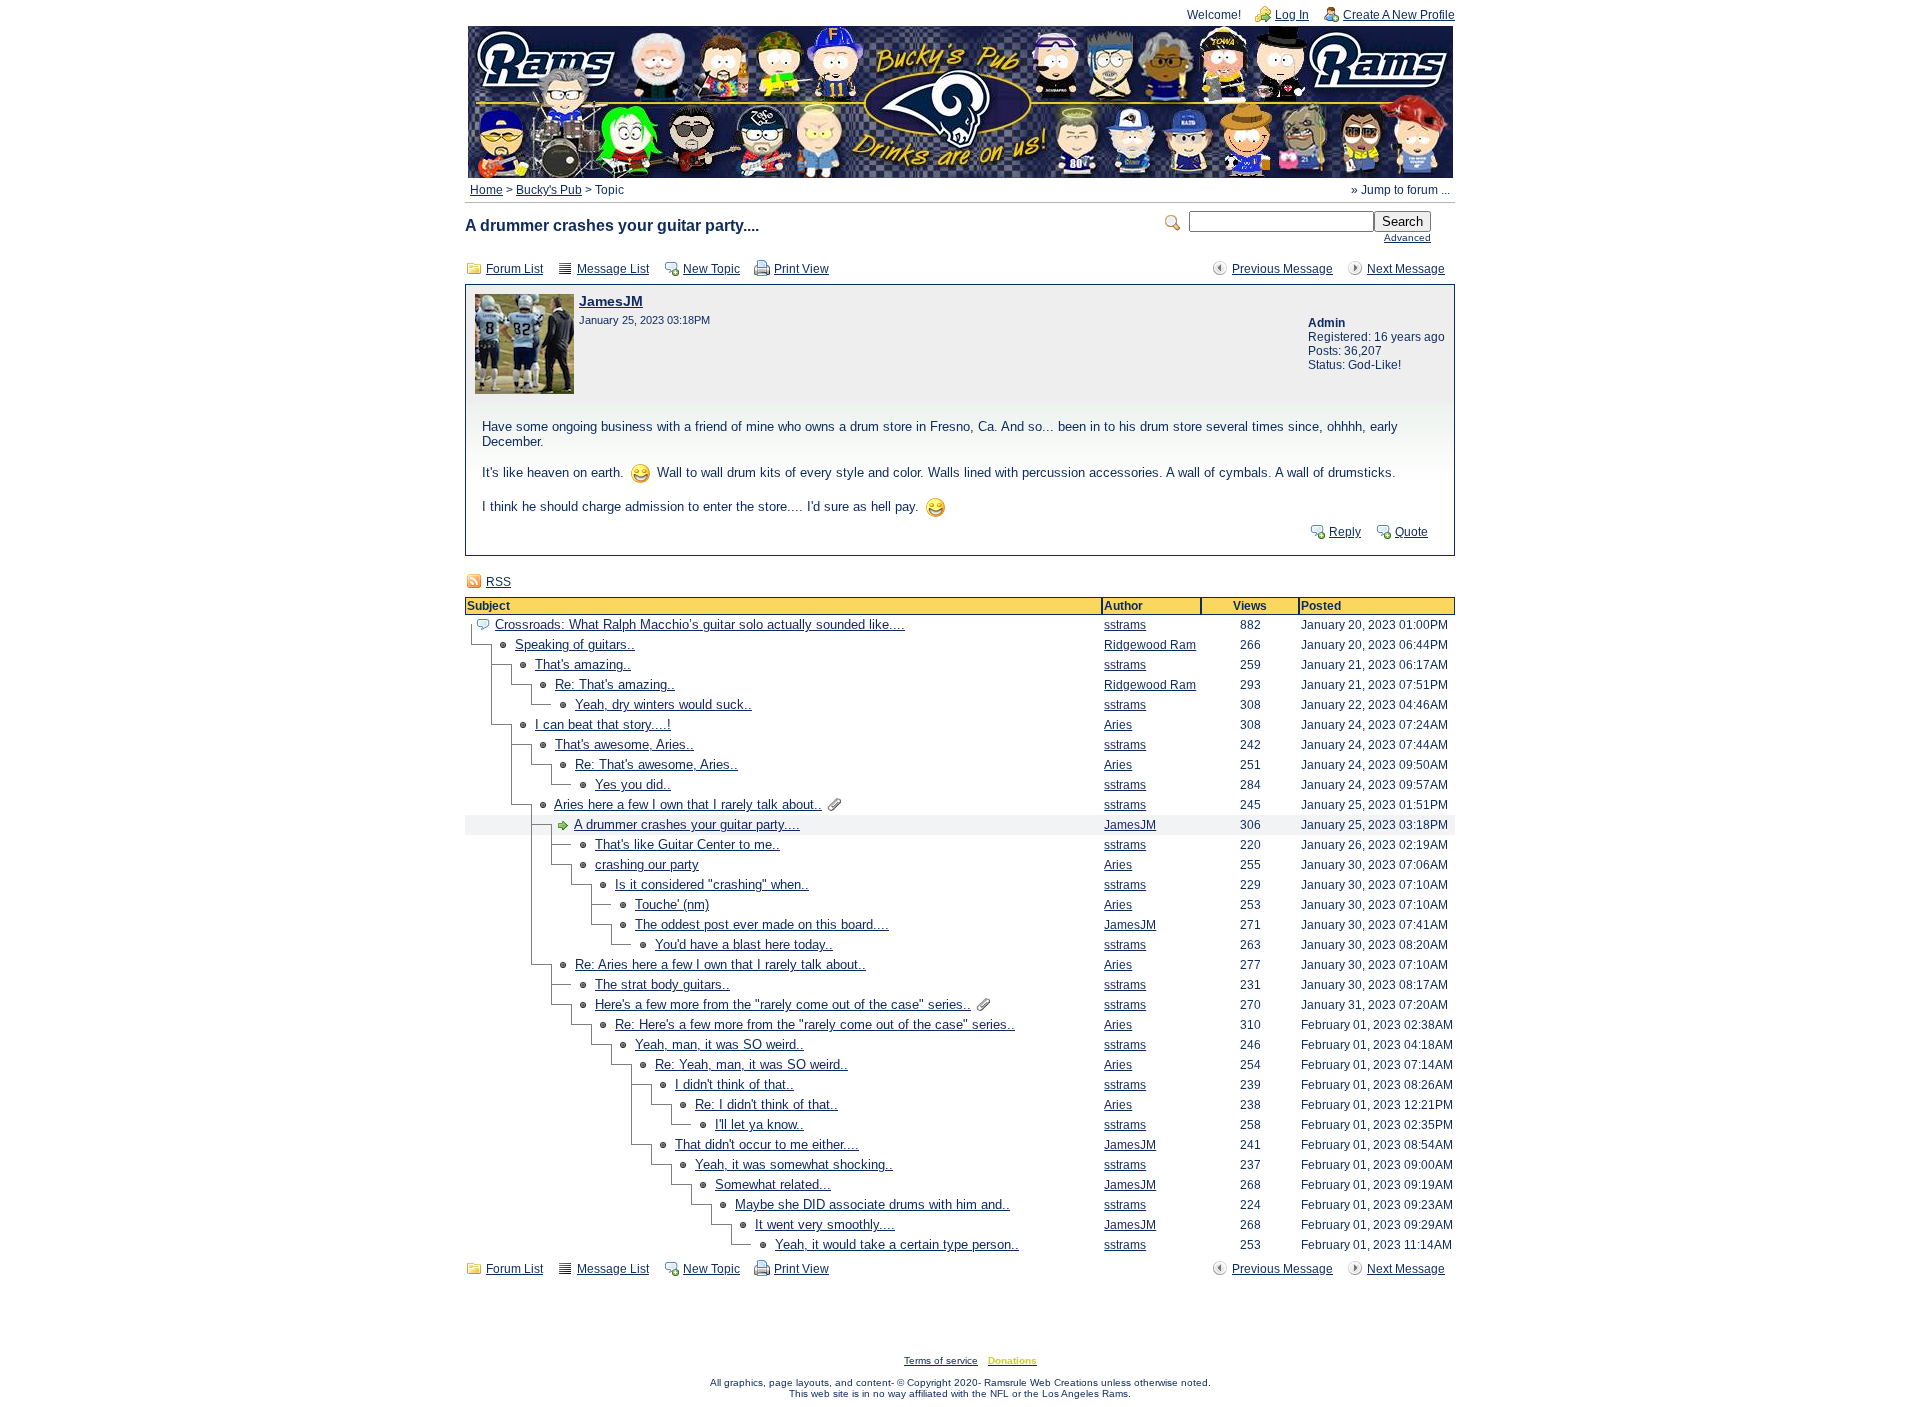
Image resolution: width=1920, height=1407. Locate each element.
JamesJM (611, 301)
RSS (498, 582)
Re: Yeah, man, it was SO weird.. (751, 1064)
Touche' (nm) (672, 904)
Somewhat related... (773, 1184)
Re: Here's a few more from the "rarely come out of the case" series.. (815, 1024)
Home (486, 190)
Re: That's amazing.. (615, 684)
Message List (613, 269)
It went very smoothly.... (825, 1224)
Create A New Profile (1399, 15)
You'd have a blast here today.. (744, 944)
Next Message (1406, 269)
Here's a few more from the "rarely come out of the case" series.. (783, 1004)
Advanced (1407, 237)
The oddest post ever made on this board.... (762, 924)
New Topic (711, 269)
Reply (1345, 532)
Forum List (514, 269)
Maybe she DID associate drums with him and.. (872, 1204)
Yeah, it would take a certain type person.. (897, 1244)
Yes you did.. (633, 784)
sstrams (1125, 625)
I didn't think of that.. (734, 1084)
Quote (1411, 532)
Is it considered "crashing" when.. (712, 884)
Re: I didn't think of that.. (766, 1104)
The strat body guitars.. (662, 984)
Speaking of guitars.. (575, 644)
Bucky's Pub (549, 190)
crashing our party (647, 864)
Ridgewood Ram (1150, 645)
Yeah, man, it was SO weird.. (719, 1044)
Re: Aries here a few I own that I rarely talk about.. (720, 964)
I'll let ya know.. (759, 1124)
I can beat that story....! (603, 724)
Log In (1292, 15)
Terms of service (941, 1360)
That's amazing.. (583, 664)
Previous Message (1282, 269)
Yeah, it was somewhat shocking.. (794, 1164)
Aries (1118, 725)
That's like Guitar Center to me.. (687, 844)
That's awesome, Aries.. (624, 744)
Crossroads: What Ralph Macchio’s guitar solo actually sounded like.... (700, 624)
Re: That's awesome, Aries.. (656, 764)
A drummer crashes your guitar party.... (687, 824)
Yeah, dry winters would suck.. (663, 704)
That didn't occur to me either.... (767, 1144)
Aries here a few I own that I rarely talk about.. (688, 804)
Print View (801, 269)
